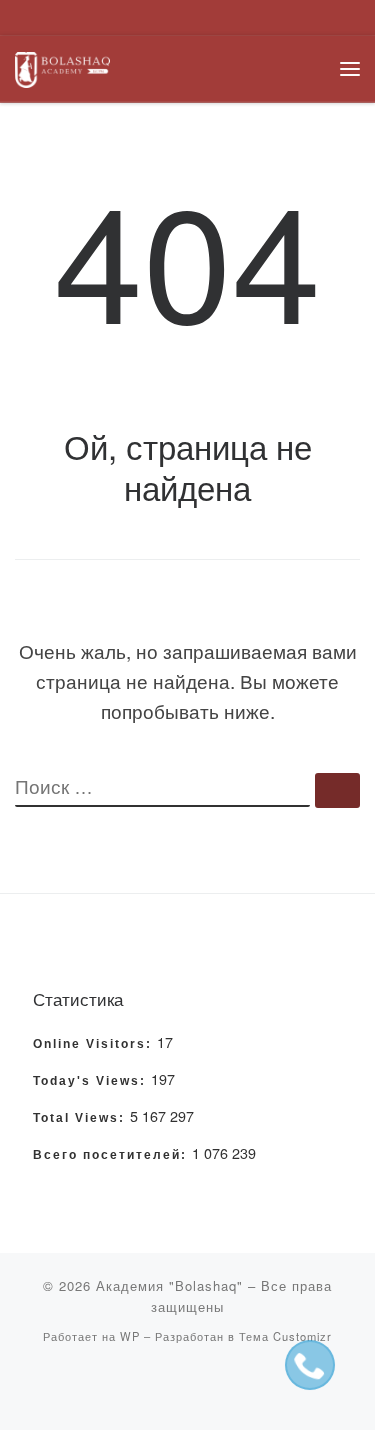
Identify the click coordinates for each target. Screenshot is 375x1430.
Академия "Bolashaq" (169, 1285)
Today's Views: (92, 1081)
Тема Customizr (285, 1336)
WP (130, 1336)
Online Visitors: (95, 1044)
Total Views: (81, 1118)
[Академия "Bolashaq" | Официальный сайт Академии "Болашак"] (62, 66)
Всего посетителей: (112, 1155)
